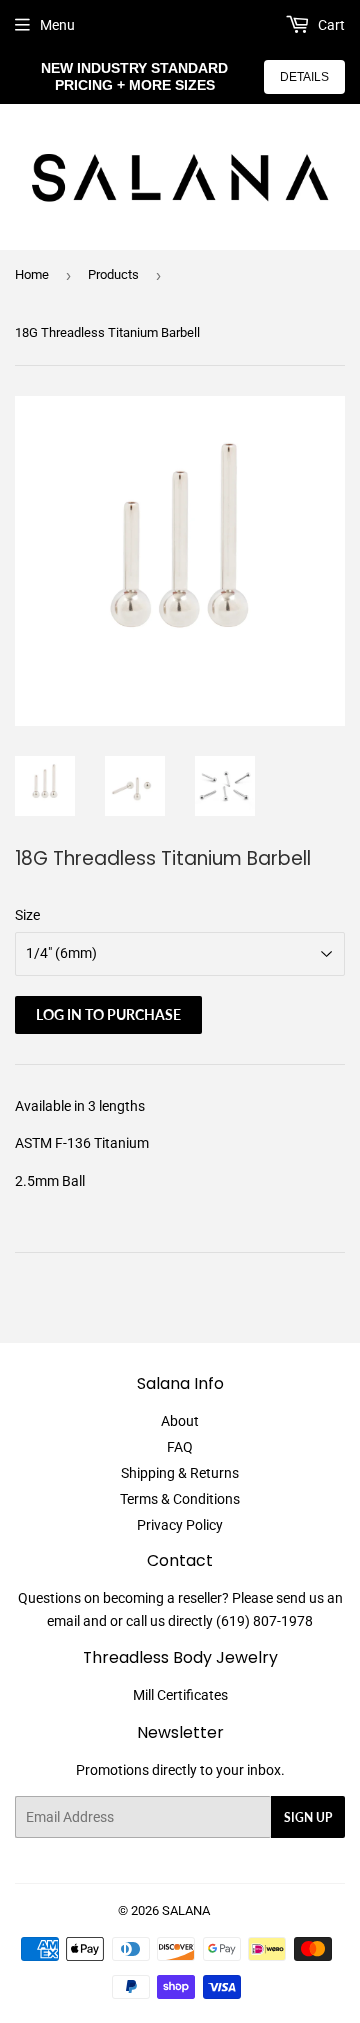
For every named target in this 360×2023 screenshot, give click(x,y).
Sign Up (308, 1817)
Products (113, 274)
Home (32, 274)
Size (27, 915)
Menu (57, 25)
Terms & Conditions (180, 1499)
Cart (330, 25)
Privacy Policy (180, 1525)
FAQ (180, 1447)
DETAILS (304, 77)
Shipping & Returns (180, 1473)
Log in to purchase (108, 1014)
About (180, 1421)
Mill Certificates (180, 1695)
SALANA (186, 1910)
